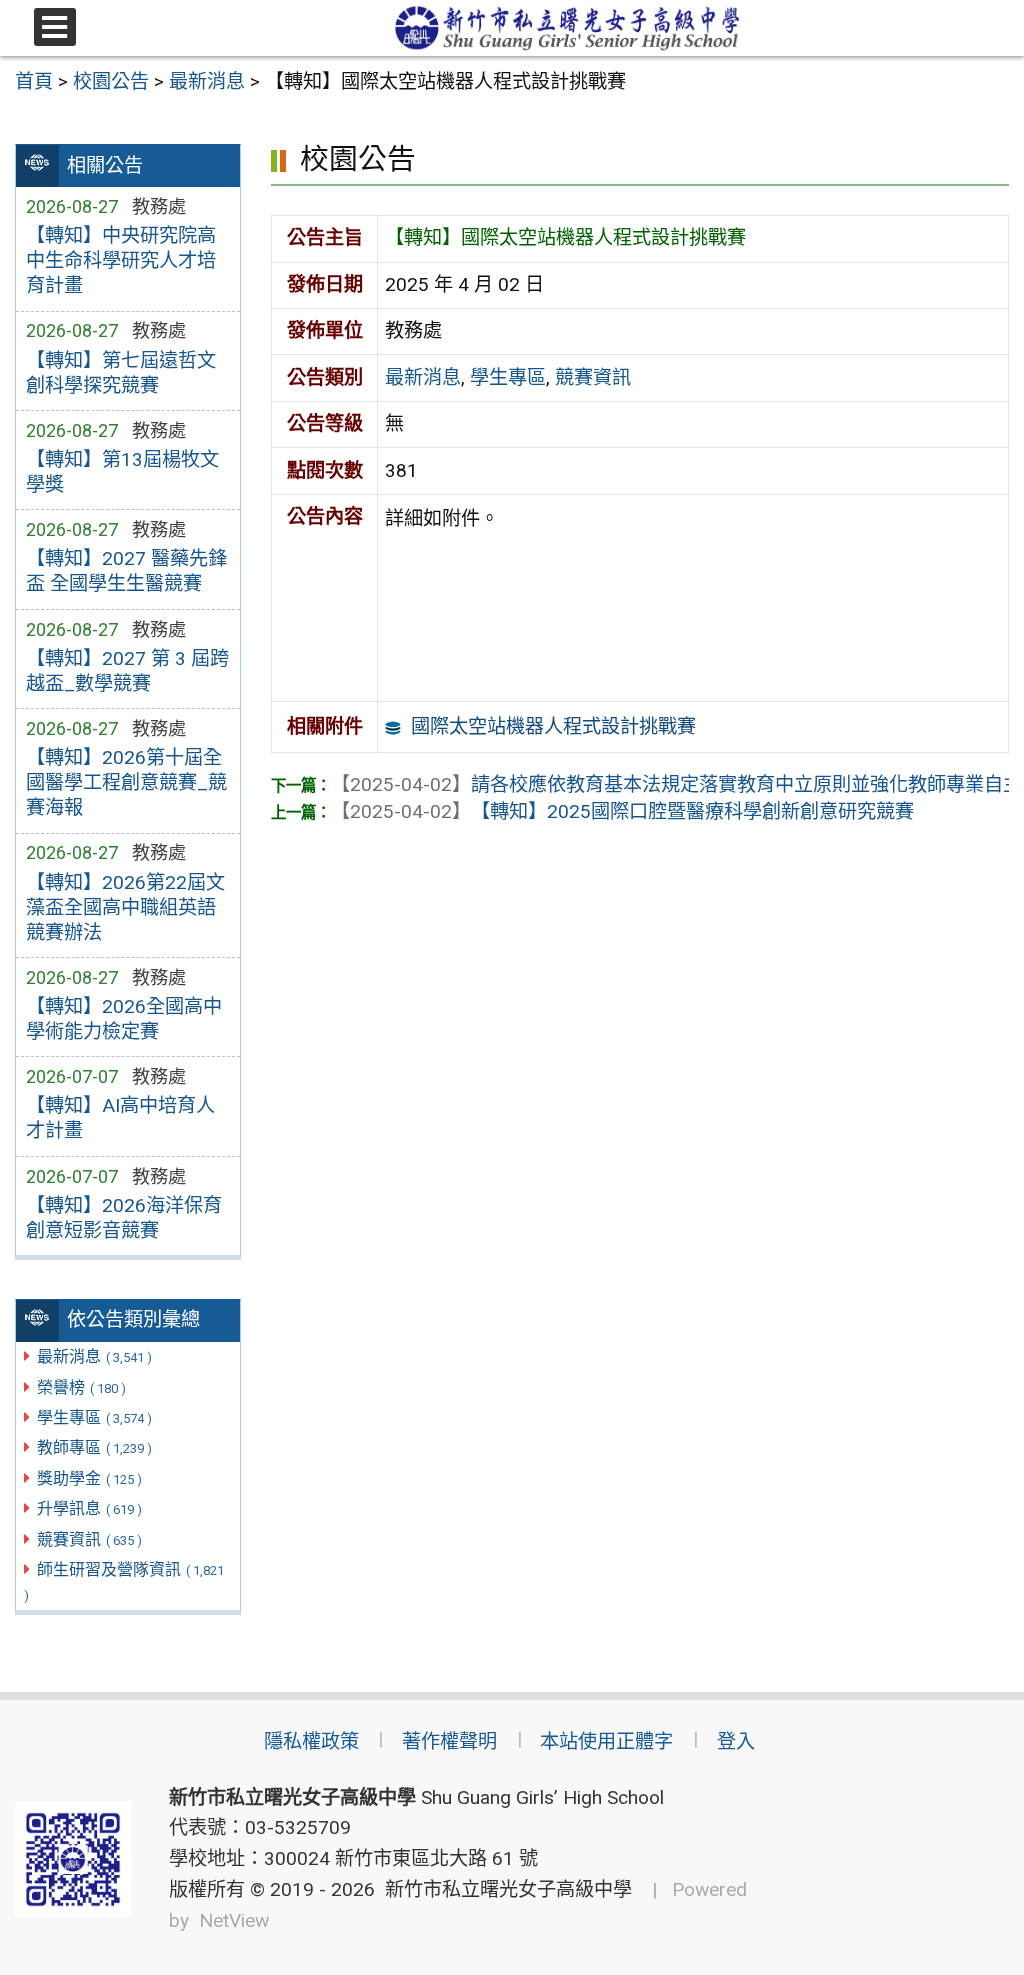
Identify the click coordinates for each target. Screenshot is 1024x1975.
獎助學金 (89, 1478)
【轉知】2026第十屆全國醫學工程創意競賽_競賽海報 (126, 782)
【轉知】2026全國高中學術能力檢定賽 (124, 1019)
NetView (234, 1920)
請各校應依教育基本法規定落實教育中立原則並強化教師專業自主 (676, 784)
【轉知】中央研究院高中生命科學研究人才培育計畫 (121, 260)
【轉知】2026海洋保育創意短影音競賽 (124, 1218)
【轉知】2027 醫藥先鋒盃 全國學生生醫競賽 (126, 571)
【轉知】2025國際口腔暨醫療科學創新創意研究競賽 (622, 811)
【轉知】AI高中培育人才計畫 (120, 1118)
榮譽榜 (81, 1387)
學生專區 (94, 1417)
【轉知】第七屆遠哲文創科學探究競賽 (121, 373)
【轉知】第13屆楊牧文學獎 (122, 472)
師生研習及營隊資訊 (124, 1582)
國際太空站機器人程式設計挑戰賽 (553, 726)
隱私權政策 (311, 1741)
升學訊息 (89, 1508)
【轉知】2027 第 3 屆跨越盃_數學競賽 (127, 671)
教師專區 (94, 1447)
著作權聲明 (449, 1741)
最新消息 (94, 1356)
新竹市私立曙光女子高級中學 (503, 1889)
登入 (736, 1741)
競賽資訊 (89, 1539)
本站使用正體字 (606, 1741)
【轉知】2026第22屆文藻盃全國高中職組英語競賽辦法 (125, 907)
